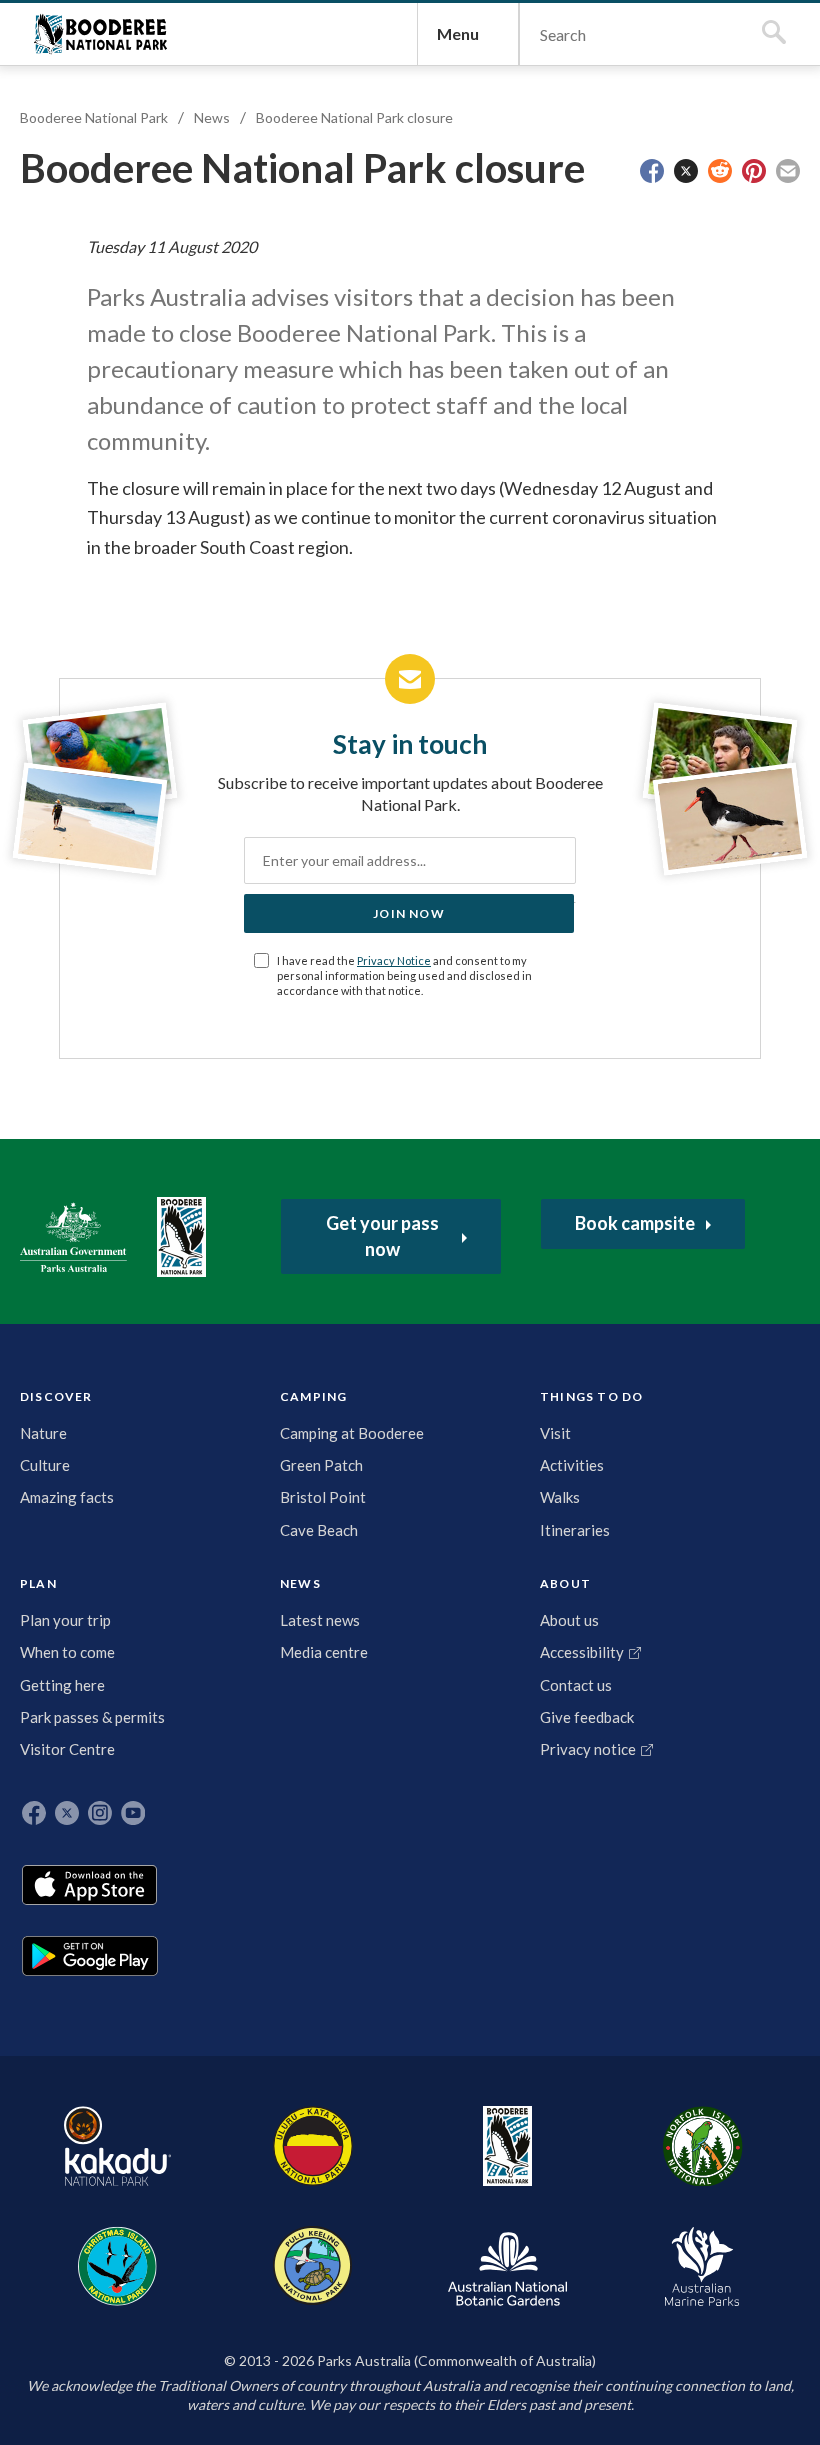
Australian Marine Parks (702, 2266)
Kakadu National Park (117, 2146)
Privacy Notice (394, 960)
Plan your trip (65, 1620)
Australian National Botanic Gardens (507, 2266)
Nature (43, 1433)
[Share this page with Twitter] (686, 171)
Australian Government (73, 1237)
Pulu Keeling (312, 2266)
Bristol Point (323, 1497)
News (212, 117)
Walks (560, 1497)
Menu (458, 33)
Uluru (313, 2146)
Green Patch (321, 1465)
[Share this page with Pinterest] (754, 171)
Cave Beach (319, 1530)
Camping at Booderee (352, 1433)
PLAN (38, 1583)
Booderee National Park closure (354, 117)
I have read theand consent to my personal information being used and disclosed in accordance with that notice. (404, 975)
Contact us (576, 1685)
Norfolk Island (703, 2146)
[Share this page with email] (788, 171)
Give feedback (587, 1717)
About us (569, 1620)
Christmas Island (117, 2266)
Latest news (320, 1620)
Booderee (507, 2146)
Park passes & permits (92, 1717)
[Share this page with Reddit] (720, 171)
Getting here (62, 1685)
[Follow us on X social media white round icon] (67, 1813)
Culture (45, 1465)
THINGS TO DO (591, 1396)
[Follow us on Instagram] (100, 1813)
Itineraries (575, 1530)
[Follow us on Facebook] (34, 1813)
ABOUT (565, 1583)
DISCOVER (56, 1396)
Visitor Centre (67, 1749)
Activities (572, 1465)
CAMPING (313, 1396)
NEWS (300, 1583)
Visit (555, 1433)
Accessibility (582, 1652)
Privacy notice (588, 1749)
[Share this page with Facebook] (652, 171)
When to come (67, 1652)
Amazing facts (67, 1497)
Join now (409, 913)
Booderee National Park (100, 34)
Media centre (324, 1652)
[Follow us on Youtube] (133, 1813)
